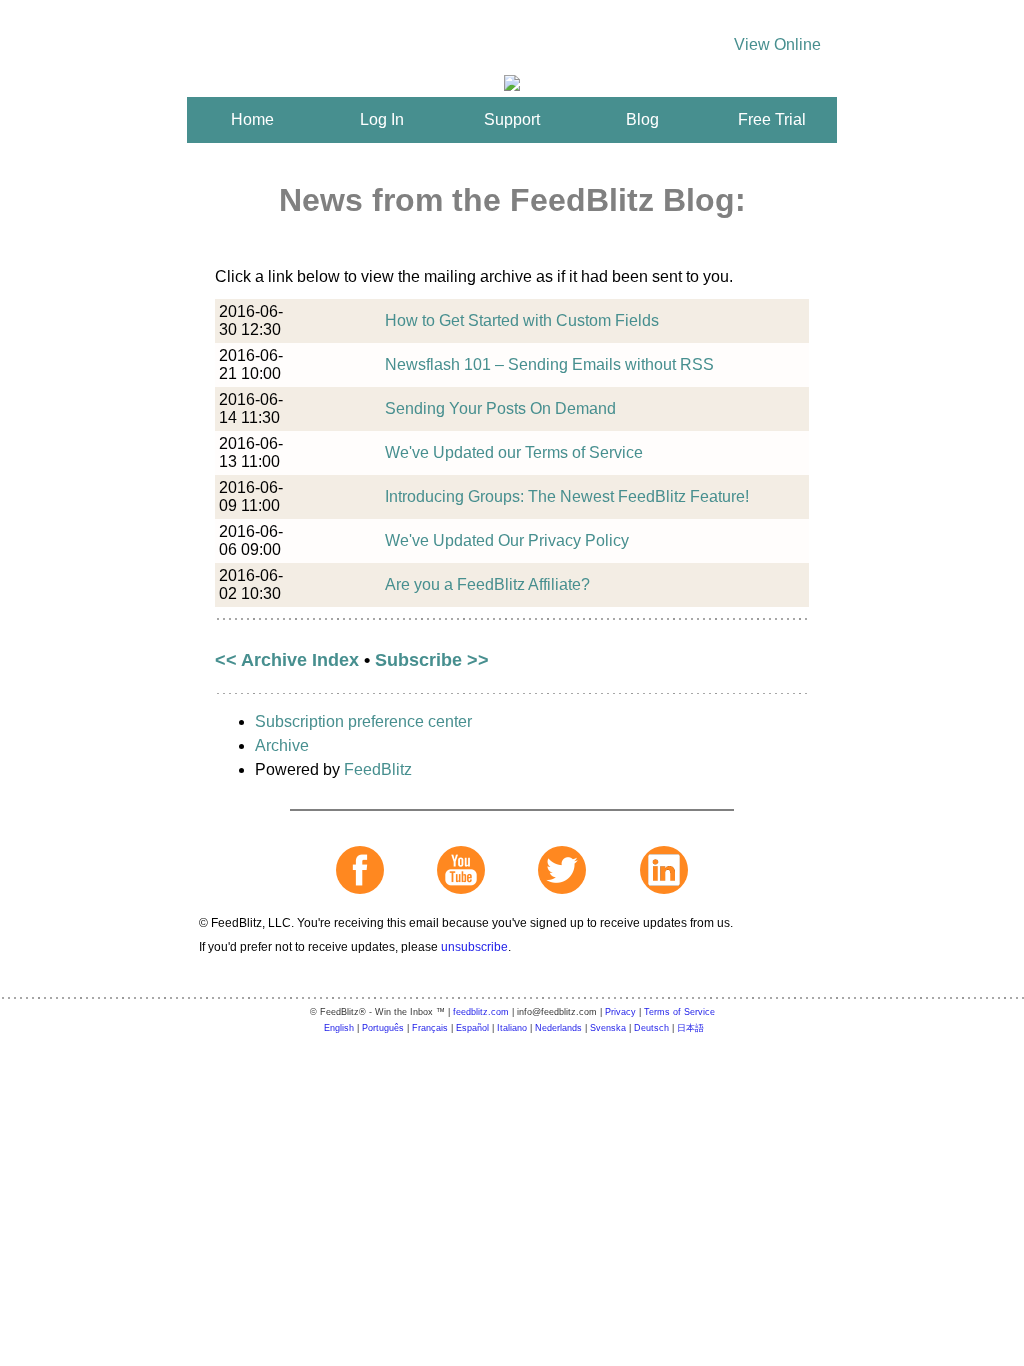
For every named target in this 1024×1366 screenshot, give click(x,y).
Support (512, 119)
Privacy (620, 1012)
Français (430, 1028)
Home (252, 119)
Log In (382, 119)
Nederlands (558, 1028)
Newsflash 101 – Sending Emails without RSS (549, 364)
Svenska (608, 1028)
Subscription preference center (363, 721)
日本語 (690, 1028)
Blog (642, 119)
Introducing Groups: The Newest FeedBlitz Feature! (567, 496)
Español (472, 1028)
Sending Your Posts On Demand (500, 408)
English (339, 1028)
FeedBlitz (378, 769)
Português (383, 1028)
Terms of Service (679, 1012)
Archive (282, 745)
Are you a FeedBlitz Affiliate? (487, 584)
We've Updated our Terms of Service (514, 452)
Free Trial (772, 119)
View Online (777, 44)
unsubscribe (474, 947)
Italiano (512, 1028)
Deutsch (651, 1028)
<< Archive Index (287, 660)
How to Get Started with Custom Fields (522, 320)
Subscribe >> (432, 660)
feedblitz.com (481, 1012)
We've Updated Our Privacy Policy (507, 540)
